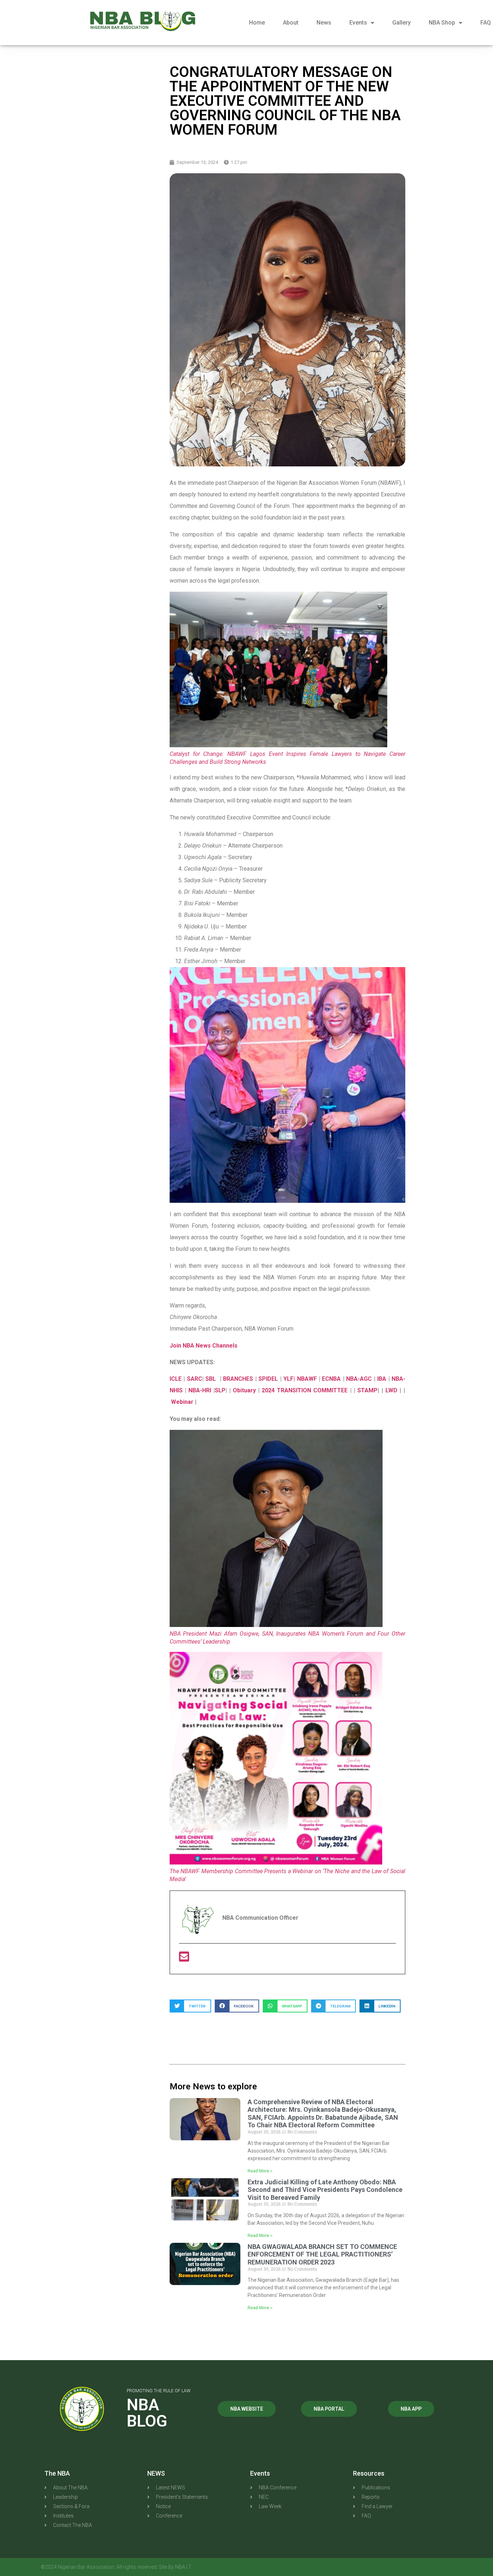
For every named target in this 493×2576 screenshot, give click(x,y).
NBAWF (308, 1379)
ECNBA (332, 1379)
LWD (392, 1390)
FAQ (486, 23)
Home (257, 23)
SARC (195, 1379)
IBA (383, 1379)
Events (358, 23)
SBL (211, 1379)
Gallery (402, 23)
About (291, 23)
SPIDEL (269, 1379)
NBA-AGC (359, 1379)
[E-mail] (184, 1959)
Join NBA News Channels (204, 1346)
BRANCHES (238, 1379)
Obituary (245, 1390)
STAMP (367, 1390)
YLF (288, 1379)
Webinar (183, 1402)
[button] (190, 2006)
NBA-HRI (200, 1390)
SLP (220, 1390)
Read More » (260, 2171)
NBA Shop (442, 23)
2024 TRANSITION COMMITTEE (305, 1390)
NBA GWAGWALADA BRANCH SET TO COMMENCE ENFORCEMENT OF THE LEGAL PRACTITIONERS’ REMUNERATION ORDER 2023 (322, 2254)
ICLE (176, 1379)
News (324, 23)
